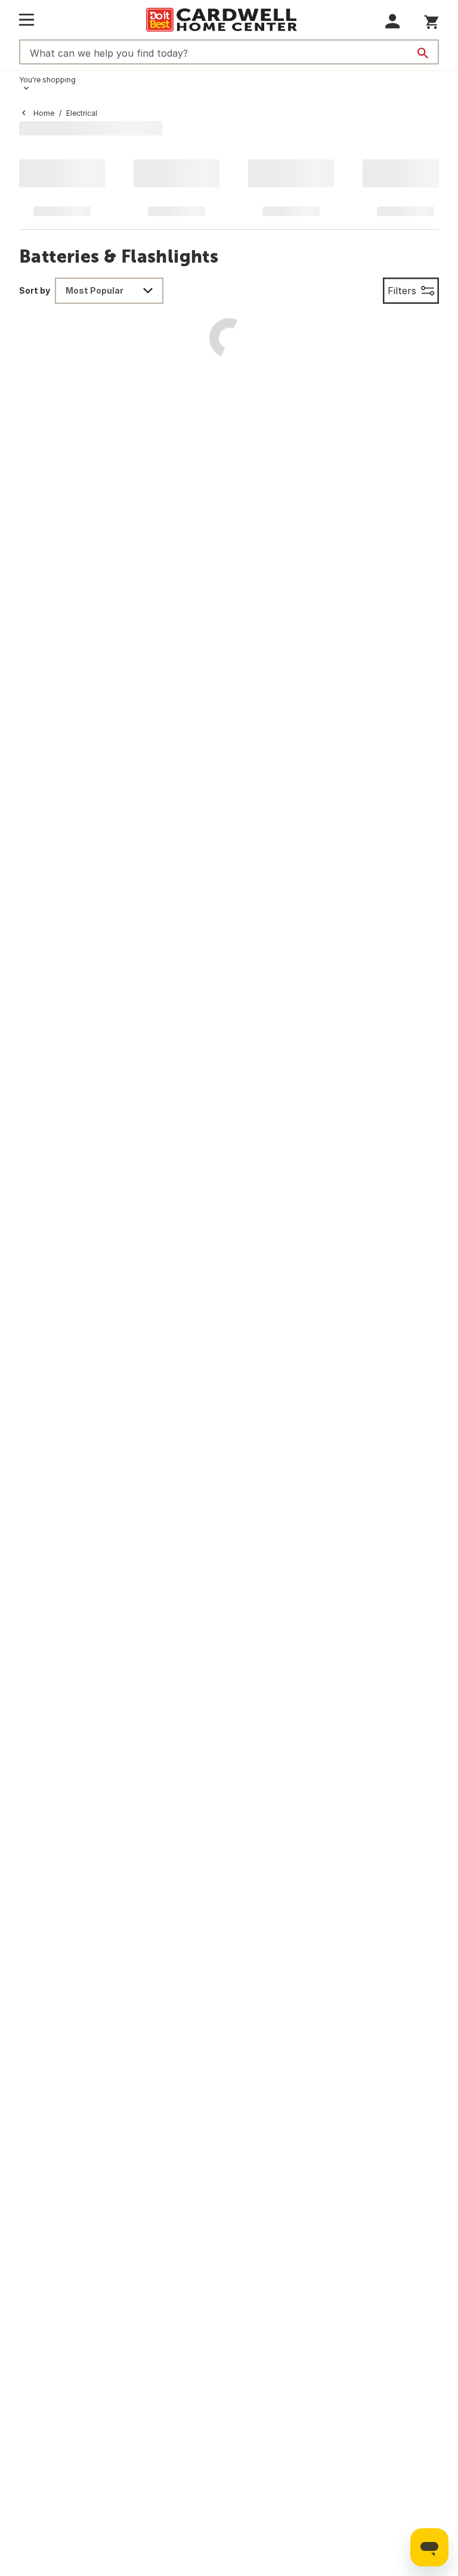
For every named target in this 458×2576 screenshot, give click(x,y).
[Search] (423, 53)
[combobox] (109, 291)
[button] (393, 21)
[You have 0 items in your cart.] (431, 20)
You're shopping (47, 80)
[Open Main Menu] (27, 20)
